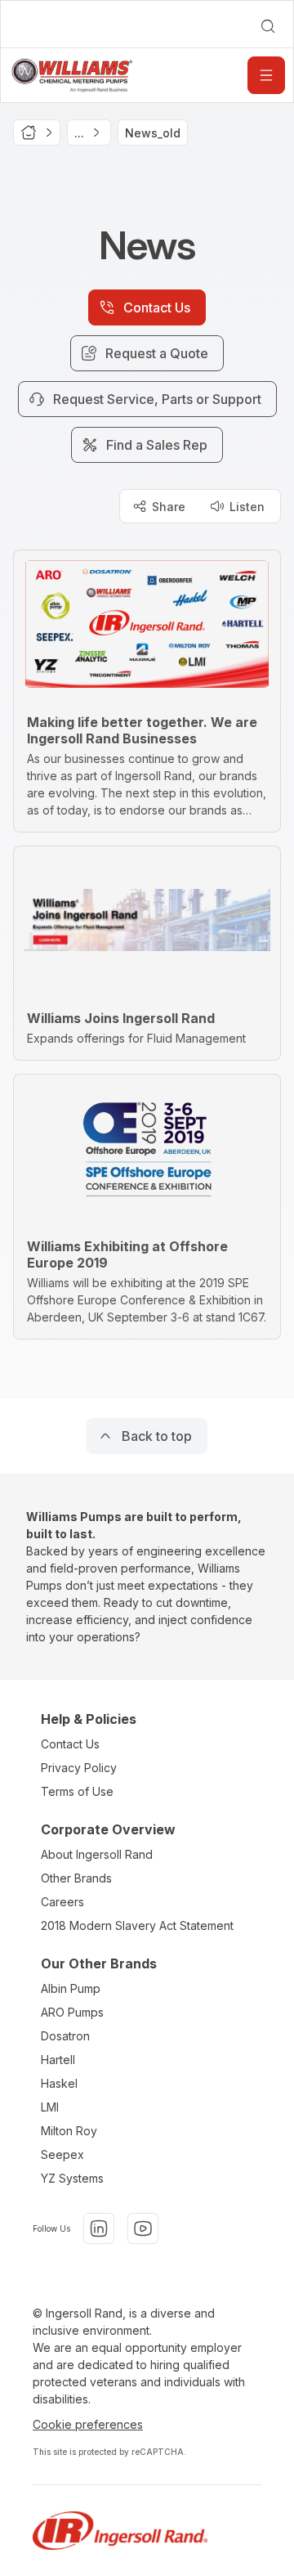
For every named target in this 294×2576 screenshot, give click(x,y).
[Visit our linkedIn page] (99, 2228)
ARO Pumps (72, 2012)
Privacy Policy (79, 1768)
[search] (268, 26)
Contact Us (70, 1744)
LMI (50, 2107)
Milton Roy (69, 2131)
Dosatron (65, 2036)
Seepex (62, 2154)
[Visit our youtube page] (143, 2228)
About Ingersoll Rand (97, 1854)
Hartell (58, 2060)
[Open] (266, 75)
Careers (62, 1902)
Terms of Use (77, 1791)
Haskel (59, 2083)
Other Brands (76, 1878)
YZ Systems (72, 2178)
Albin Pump (71, 1988)
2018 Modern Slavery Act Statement (137, 1925)
